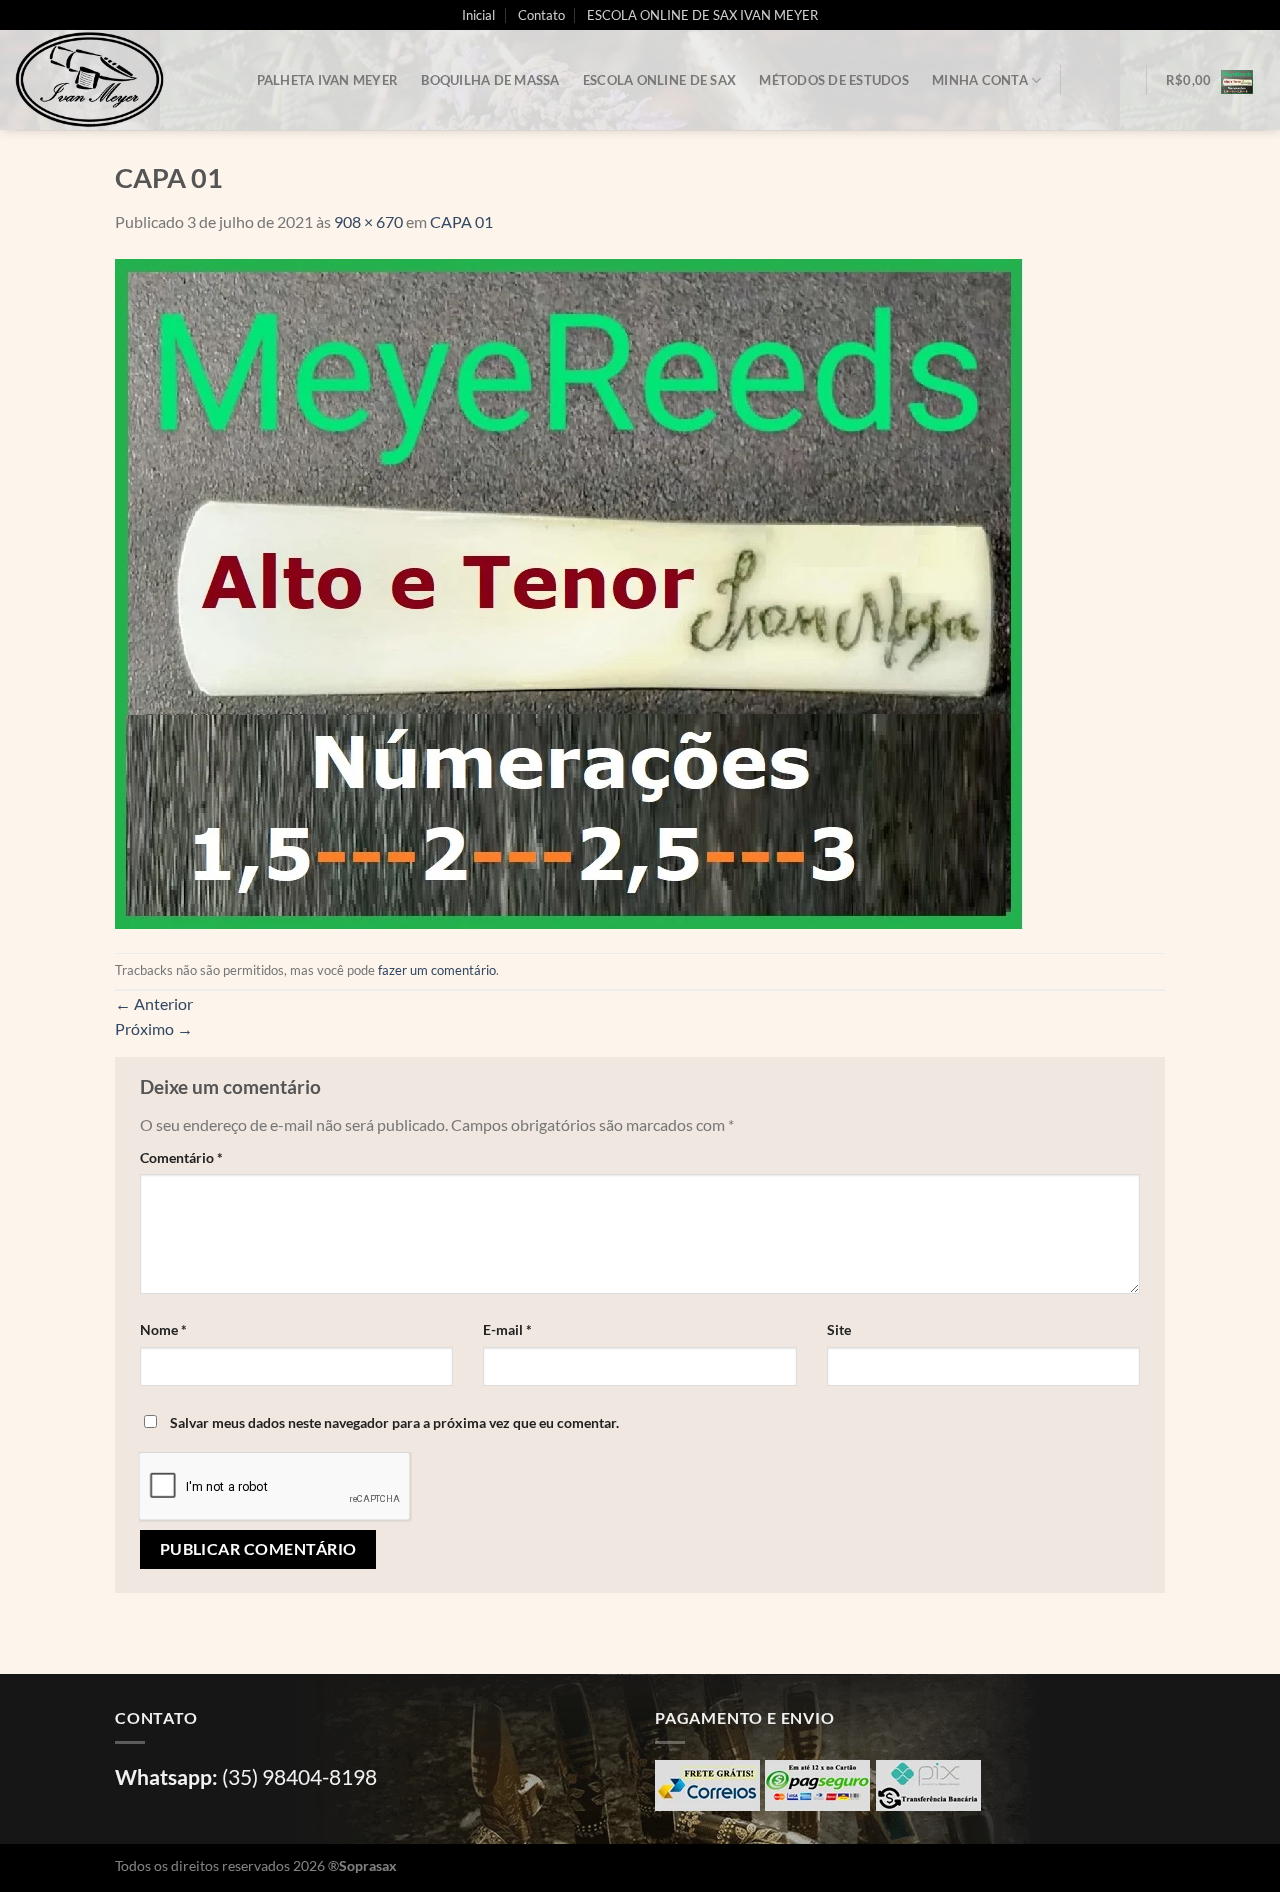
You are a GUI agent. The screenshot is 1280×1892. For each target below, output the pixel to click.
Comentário (181, 1157)
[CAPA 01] (569, 591)
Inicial (478, 15)
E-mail (507, 1329)
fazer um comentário (437, 970)
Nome (163, 1329)
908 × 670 (368, 221)
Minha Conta (980, 80)
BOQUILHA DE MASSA (490, 80)
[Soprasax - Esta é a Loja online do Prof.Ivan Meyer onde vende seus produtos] (115, 80)
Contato (541, 15)
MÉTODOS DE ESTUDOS (834, 80)
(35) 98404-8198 (299, 1776)
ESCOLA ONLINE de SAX (659, 80)
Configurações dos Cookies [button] (1095, 1857)
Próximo (154, 1028)
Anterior (154, 1003)
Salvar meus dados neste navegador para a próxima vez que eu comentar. (394, 1422)
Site (839, 1329)
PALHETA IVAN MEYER (328, 80)
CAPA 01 (461, 221)
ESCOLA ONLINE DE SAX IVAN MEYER (702, 15)
